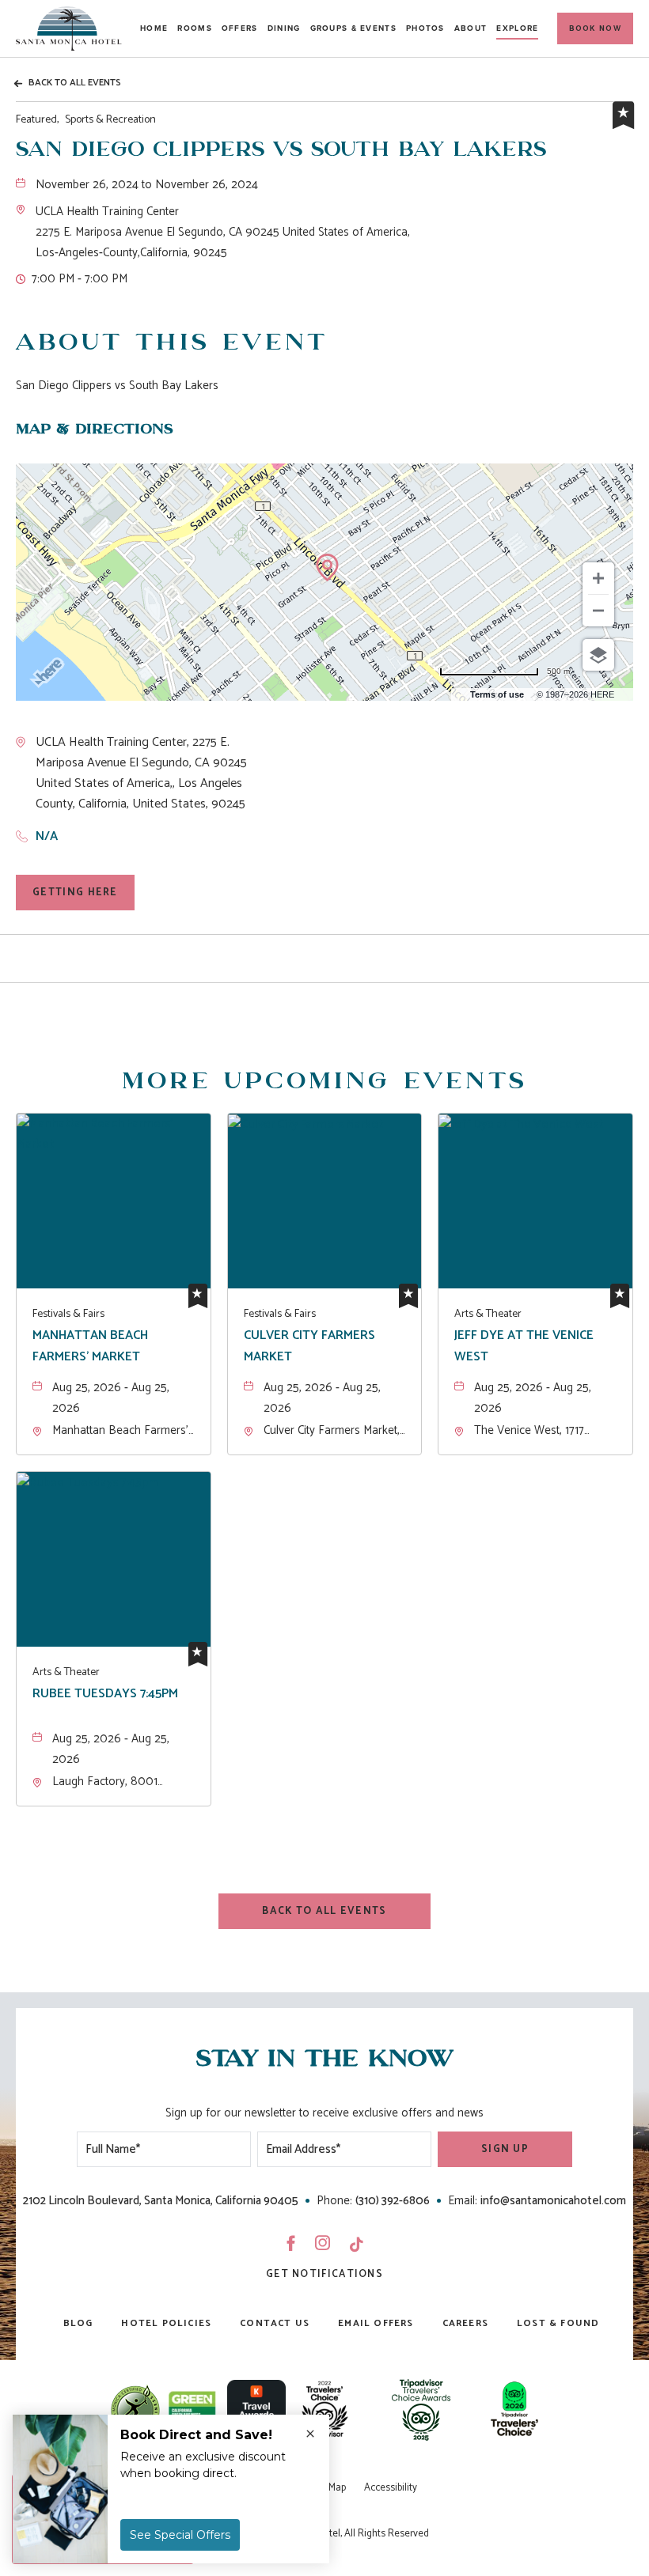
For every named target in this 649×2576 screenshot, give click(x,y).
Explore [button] (517, 28)
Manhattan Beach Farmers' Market (90, 1346)
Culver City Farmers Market (309, 1346)
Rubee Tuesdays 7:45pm (105, 1694)
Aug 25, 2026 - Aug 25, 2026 (111, 1398)
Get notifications (324, 2274)
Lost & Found (558, 2323)
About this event (172, 343)
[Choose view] (598, 655)
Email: (463, 2201)
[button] (595, 28)
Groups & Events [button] (354, 28)
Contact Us (275, 2323)
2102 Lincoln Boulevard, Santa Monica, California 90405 (161, 2201)
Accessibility (391, 2488)
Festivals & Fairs (68, 1314)
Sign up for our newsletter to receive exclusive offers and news (324, 2113)
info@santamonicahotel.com (553, 2201)
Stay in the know (324, 2059)
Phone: (334, 2201)
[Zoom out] (598, 611)
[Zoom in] (598, 578)
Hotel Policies (166, 2323)
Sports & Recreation (86, 120)
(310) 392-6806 (393, 2201)
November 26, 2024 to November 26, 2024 (147, 185)
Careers (465, 2323)
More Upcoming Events (324, 1082)
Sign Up (505, 2149)
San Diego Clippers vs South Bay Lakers (281, 150)
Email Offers (376, 2323)
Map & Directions (95, 429)
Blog (78, 2323)
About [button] (471, 28)
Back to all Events (75, 83)
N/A (47, 836)
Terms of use (497, 694)
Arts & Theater (488, 1314)
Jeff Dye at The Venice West (524, 1346)
